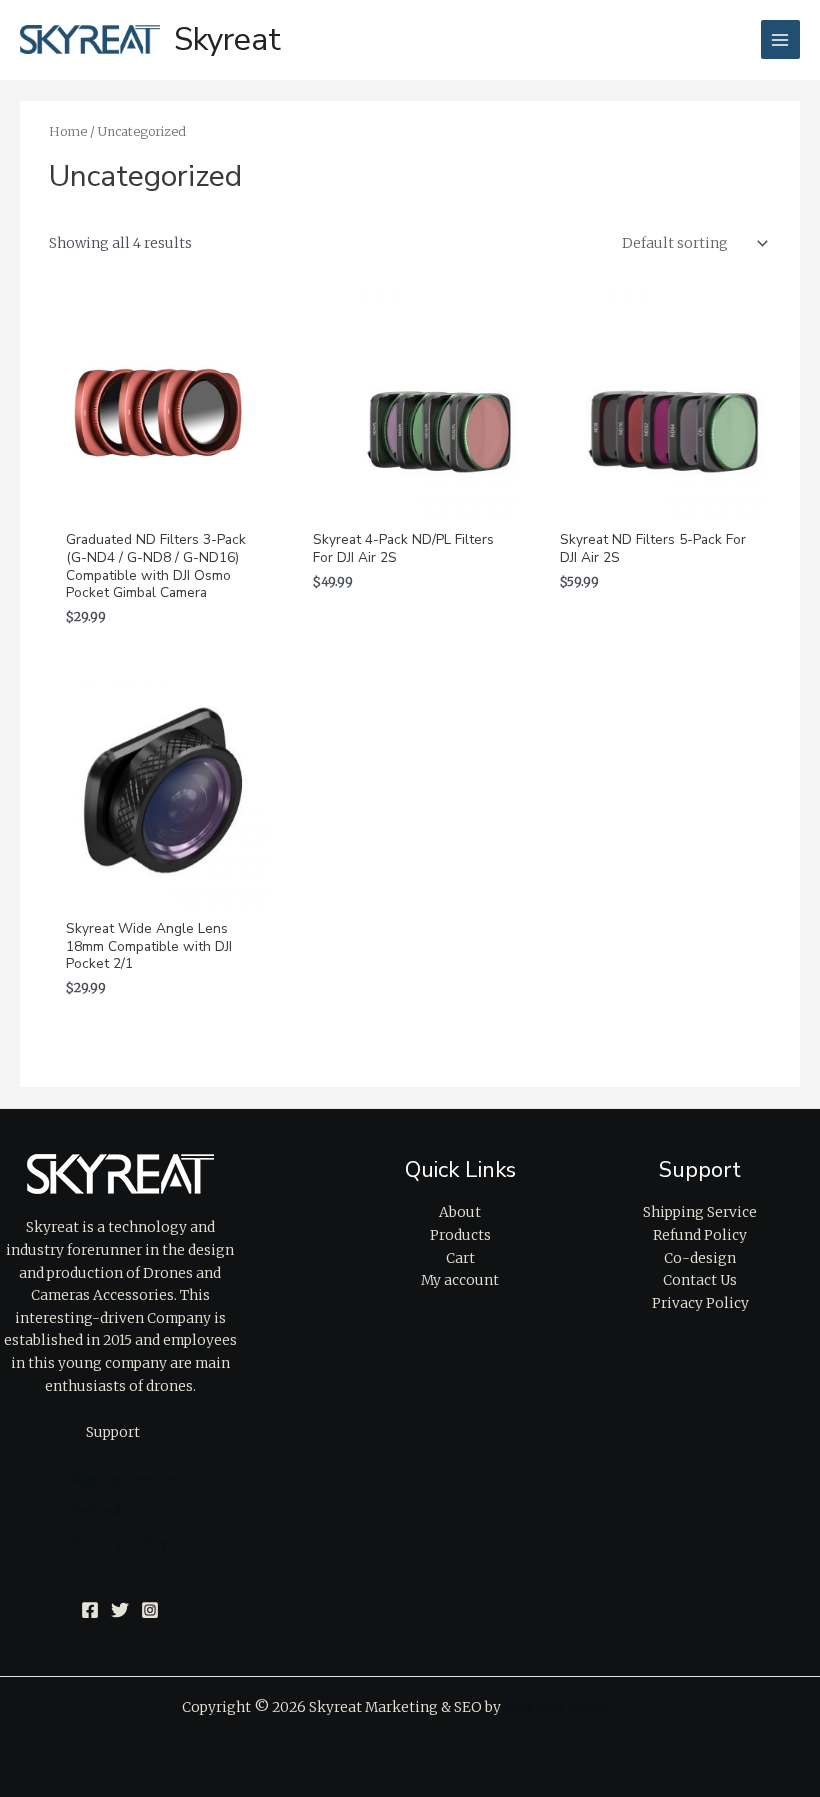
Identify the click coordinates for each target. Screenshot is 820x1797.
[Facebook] (90, 1610)
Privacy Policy (120, 1544)
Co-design (700, 1258)
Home (68, 131)
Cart (460, 1258)
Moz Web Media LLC (571, 1707)
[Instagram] (150, 1610)
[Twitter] (120, 1610)
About (460, 1212)
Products (460, 1235)
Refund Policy (120, 1511)
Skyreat (227, 39)
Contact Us (120, 1576)
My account (460, 1280)
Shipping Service (120, 1479)
